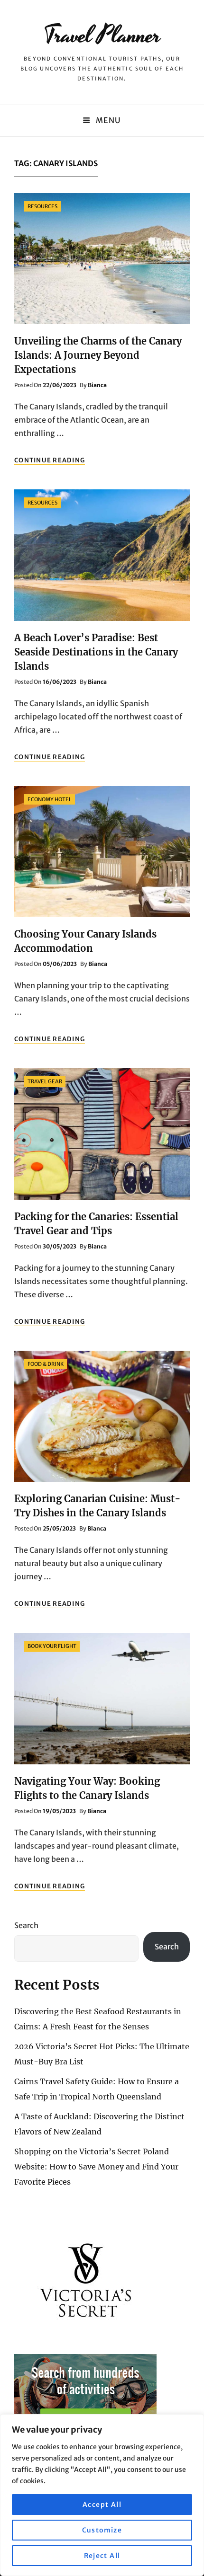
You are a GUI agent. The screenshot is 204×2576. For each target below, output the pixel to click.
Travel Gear (45, 1081)
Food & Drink (46, 1364)
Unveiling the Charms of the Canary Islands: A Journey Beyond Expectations (98, 355)
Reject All (102, 2556)
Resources (42, 206)
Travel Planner (102, 35)
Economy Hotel (50, 799)
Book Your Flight (52, 1646)
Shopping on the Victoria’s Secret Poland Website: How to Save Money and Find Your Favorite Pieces (96, 2167)
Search (26, 1925)
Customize (102, 2530)
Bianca (97, 385)
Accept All (102, 2505)
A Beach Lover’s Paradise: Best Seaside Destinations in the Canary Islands (96, 652)
